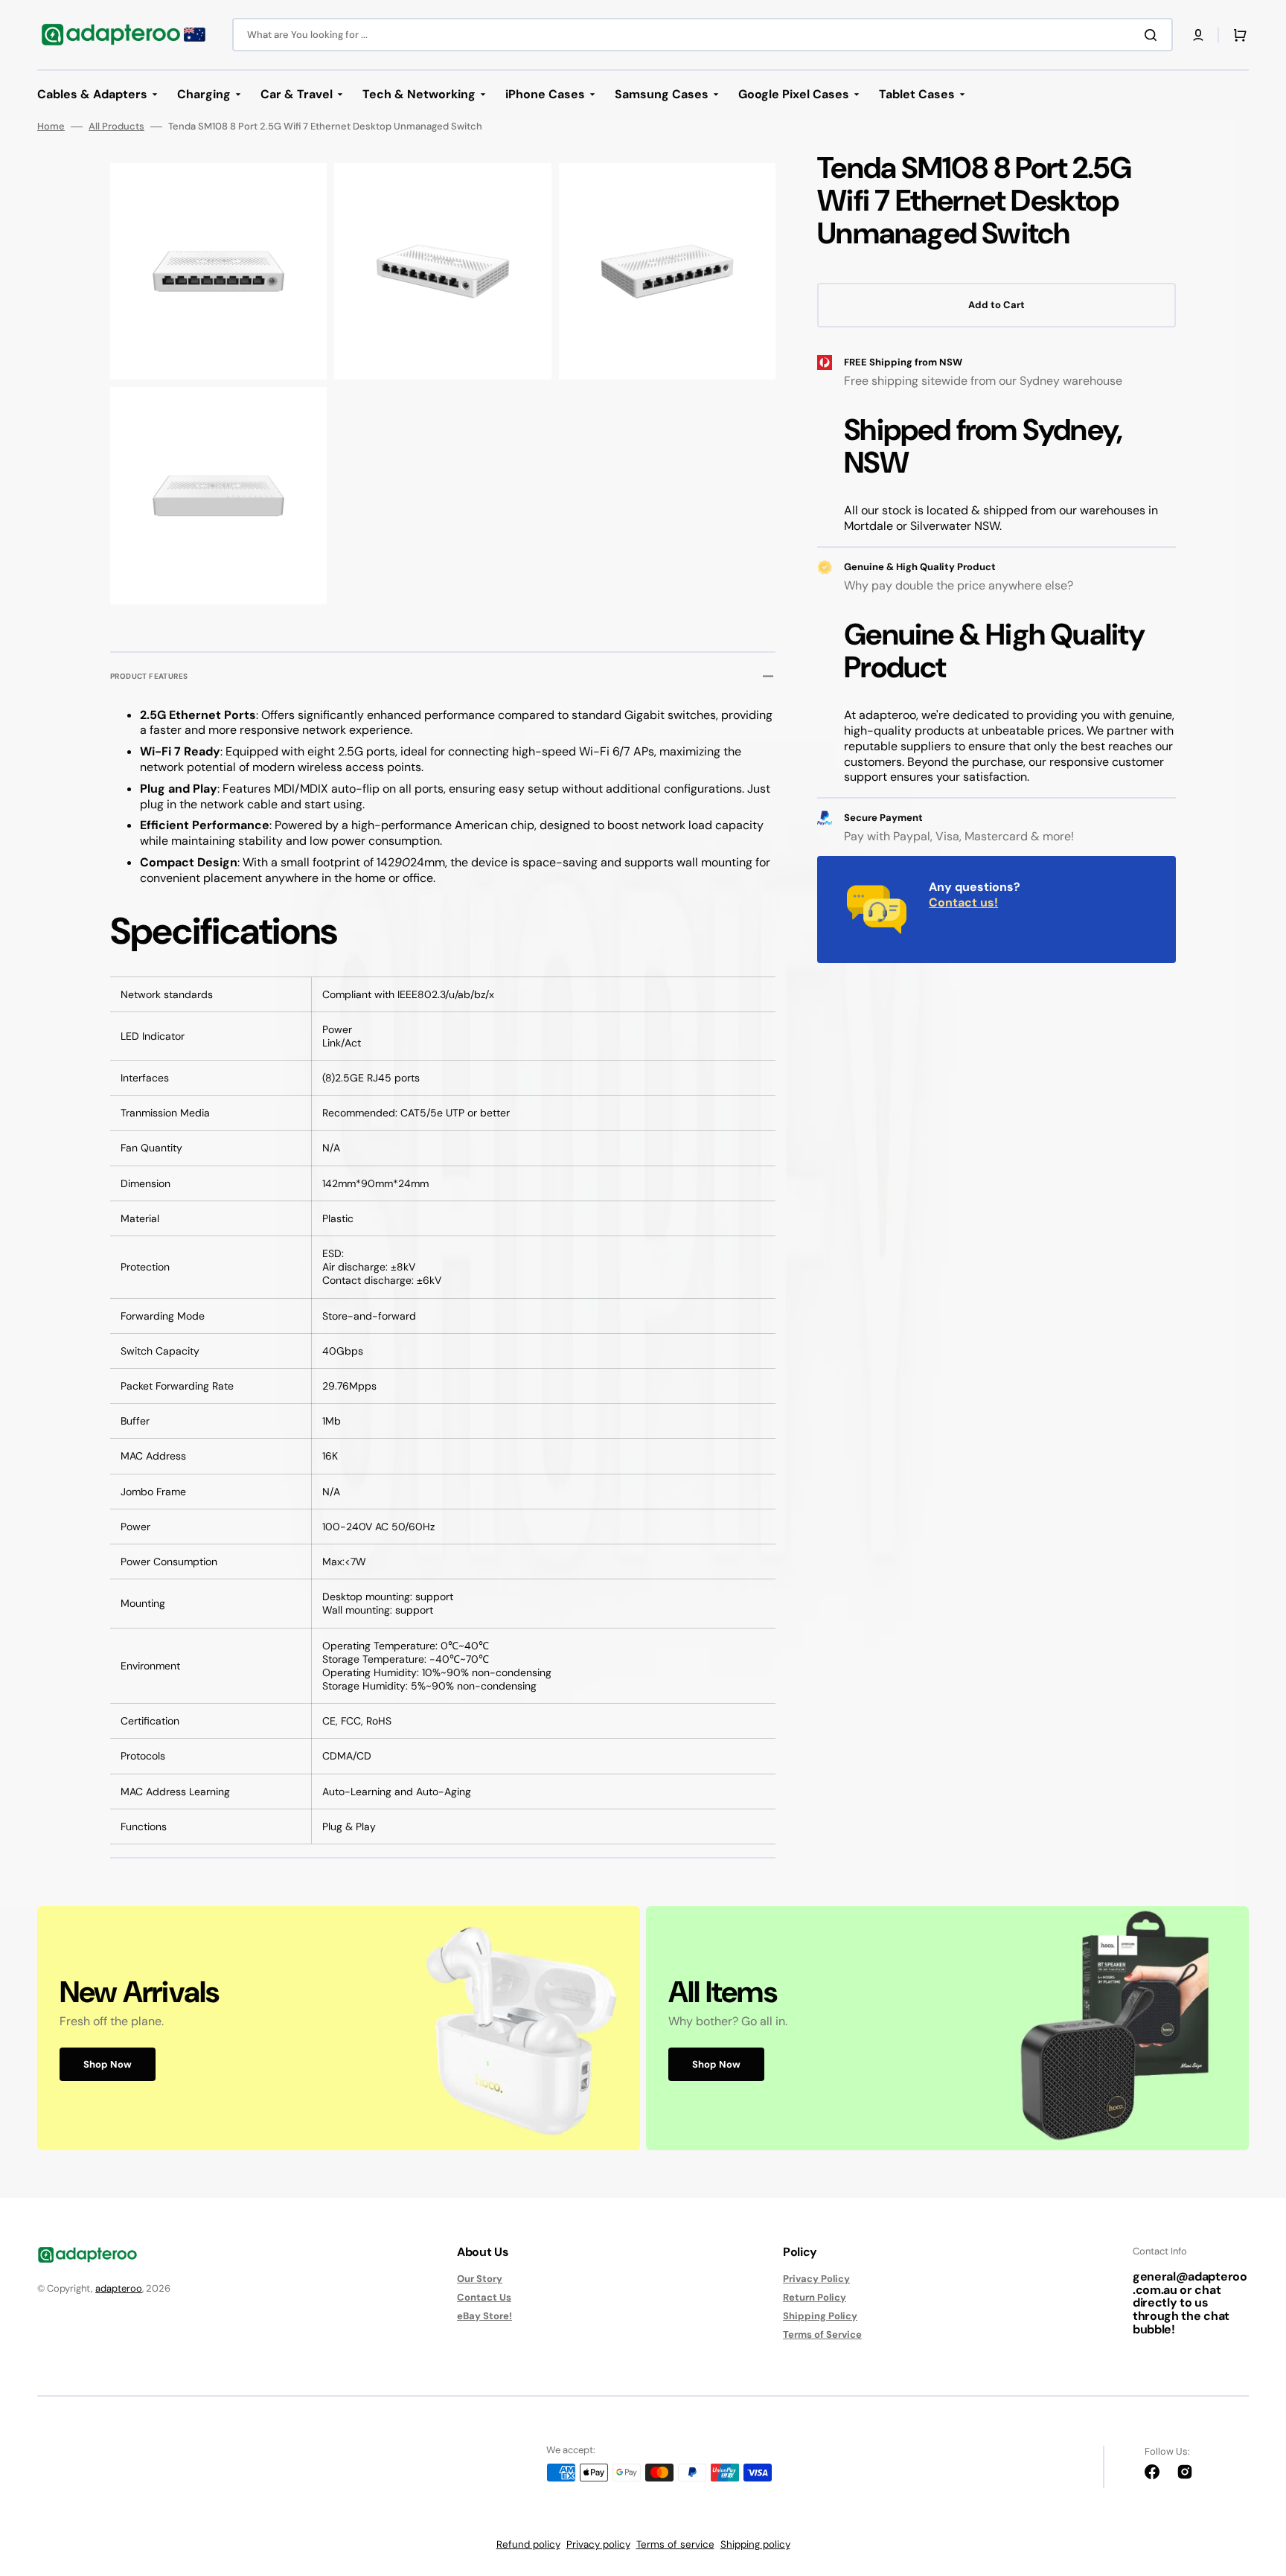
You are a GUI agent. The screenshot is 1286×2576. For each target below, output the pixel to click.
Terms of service (675, 2544)
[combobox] (703, 35)
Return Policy (815, 2297)
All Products (116, 127)
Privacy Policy (816, 2279)
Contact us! (963, 902)
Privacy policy (598, 2544)
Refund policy (528, 2544)
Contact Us (484, 2297)
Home (51, 127)
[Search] (1154, 35)
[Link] (339, 2028)
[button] (1198, 35)
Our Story (480, 2279)
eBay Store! (484, 2316)
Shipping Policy (820, 2316)
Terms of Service (822, 2334)
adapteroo (119, 2288)
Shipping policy (755, 2544)
